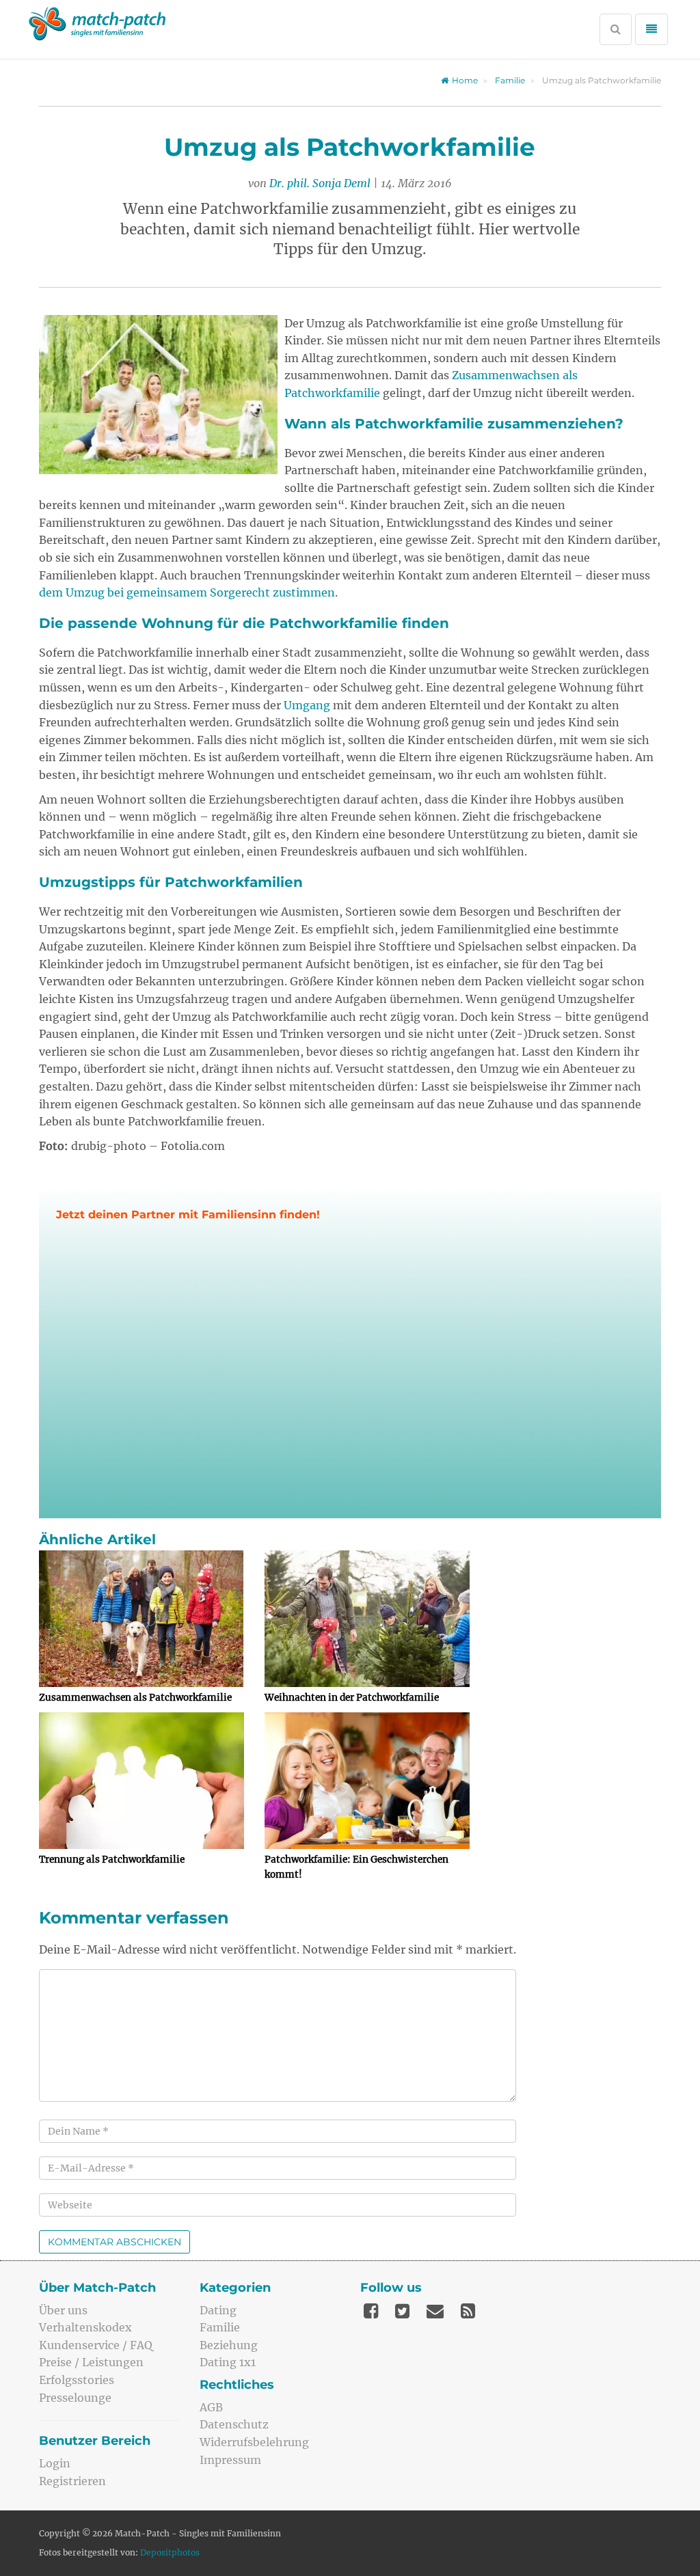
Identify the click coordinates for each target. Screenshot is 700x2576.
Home (465, 80)
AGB (211, 2407)
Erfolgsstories (77, 2380)
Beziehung (229, 2345)
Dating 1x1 (228, 2362)
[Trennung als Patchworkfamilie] (142, 1781)
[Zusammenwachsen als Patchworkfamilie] (142, 1619)
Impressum (230, 2460)
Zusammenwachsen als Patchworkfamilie (135, 1698)
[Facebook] (371, 2311)
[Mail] (435, 2311)
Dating (218, 2310)
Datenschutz (234, 2424)
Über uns (63, 2310)
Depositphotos (170, 2552)
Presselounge (75, 2398)
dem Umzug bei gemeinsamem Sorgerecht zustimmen (187, 592)
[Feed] (468, 2311)
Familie (510, 80)
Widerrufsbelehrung (254, 2442)
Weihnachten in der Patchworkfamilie (352, 1698)
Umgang (307, 705)
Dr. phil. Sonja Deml (320, 183)
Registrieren (72, 2481)
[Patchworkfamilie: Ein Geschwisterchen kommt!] (367, 1781)
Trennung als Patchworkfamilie (112, 1860)
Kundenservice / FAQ (96, 2345)
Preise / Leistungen (91, 2362)
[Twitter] (402, 2311)
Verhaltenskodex (85, 2327)
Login (55, 2463)
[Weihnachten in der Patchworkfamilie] (367, 1619)
